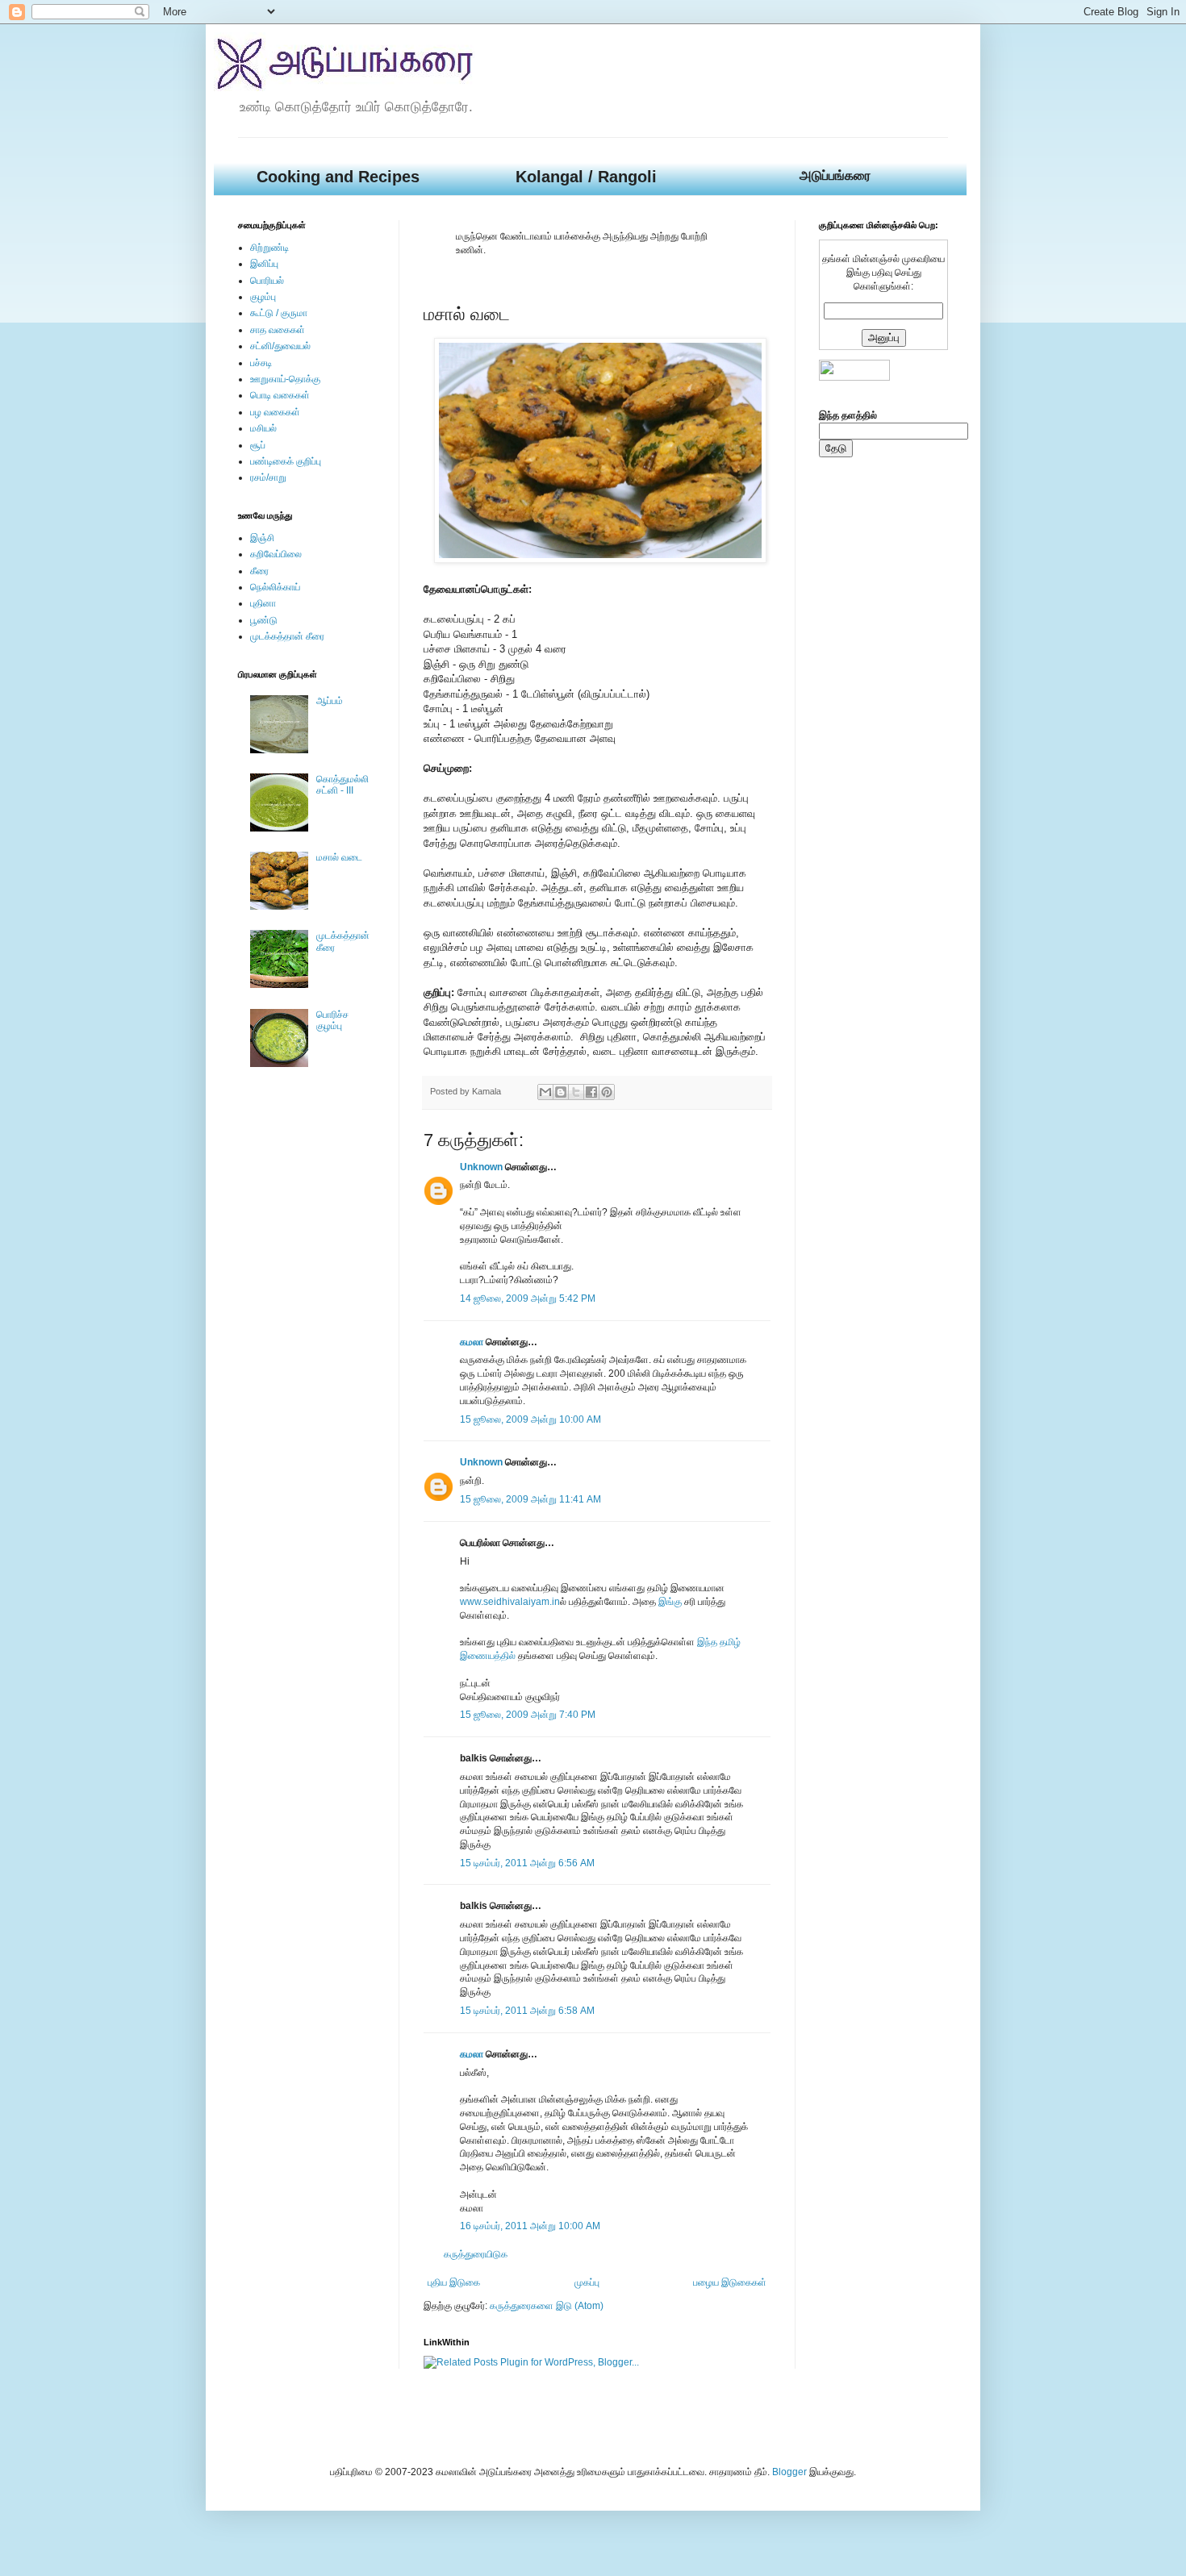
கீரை (259, 571)
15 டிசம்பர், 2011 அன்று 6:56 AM (527, 1863)
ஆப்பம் (330, 701)
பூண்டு (264, 620)
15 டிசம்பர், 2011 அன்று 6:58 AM (527, 2011)
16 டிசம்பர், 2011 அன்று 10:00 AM (530, 2226)
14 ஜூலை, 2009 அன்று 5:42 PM (528, 1298)
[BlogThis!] (561, 1092)
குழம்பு (263, 297)
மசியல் (263, 428)
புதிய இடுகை (454, 2282)
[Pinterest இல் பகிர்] (607, 1092)
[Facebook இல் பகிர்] (591, 1092)
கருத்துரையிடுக (476, 2254)
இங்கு (670, 1602)
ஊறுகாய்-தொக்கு (285, 379)
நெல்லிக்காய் (275, 587)
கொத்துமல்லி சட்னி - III (342, 785)
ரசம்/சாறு (268, 477)
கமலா (472, 1342)
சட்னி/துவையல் (280, 346)
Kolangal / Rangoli (586, 177)
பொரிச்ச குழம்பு (332, 1020)
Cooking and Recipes (338, 177)
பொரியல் (267, 281)
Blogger (789, 2472)
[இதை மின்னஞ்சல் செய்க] (545, 1092)
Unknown (481, 1167)
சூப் (258, 445)
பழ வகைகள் (275, 412)
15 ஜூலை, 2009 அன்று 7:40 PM (528, 1715)
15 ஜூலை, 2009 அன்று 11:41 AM (530, 1499)
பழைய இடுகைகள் (730, 2282)
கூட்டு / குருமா (279, 313)
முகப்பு (587, 2282)
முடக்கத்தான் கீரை (287, 636)
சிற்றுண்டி (269, 248)
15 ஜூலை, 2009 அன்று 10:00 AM (530, 1419)
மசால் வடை (339, 857)
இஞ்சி (262, 538)
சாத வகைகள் (278, 330)
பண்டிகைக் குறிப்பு (286, 461)
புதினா (263, 603)
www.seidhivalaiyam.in (510, 1602)
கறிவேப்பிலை (276, 554)
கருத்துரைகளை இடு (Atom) (547, 2306)
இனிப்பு (264, 264)
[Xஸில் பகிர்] (576, 1092)
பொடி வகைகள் (280, 395)
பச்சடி (261, 363)
